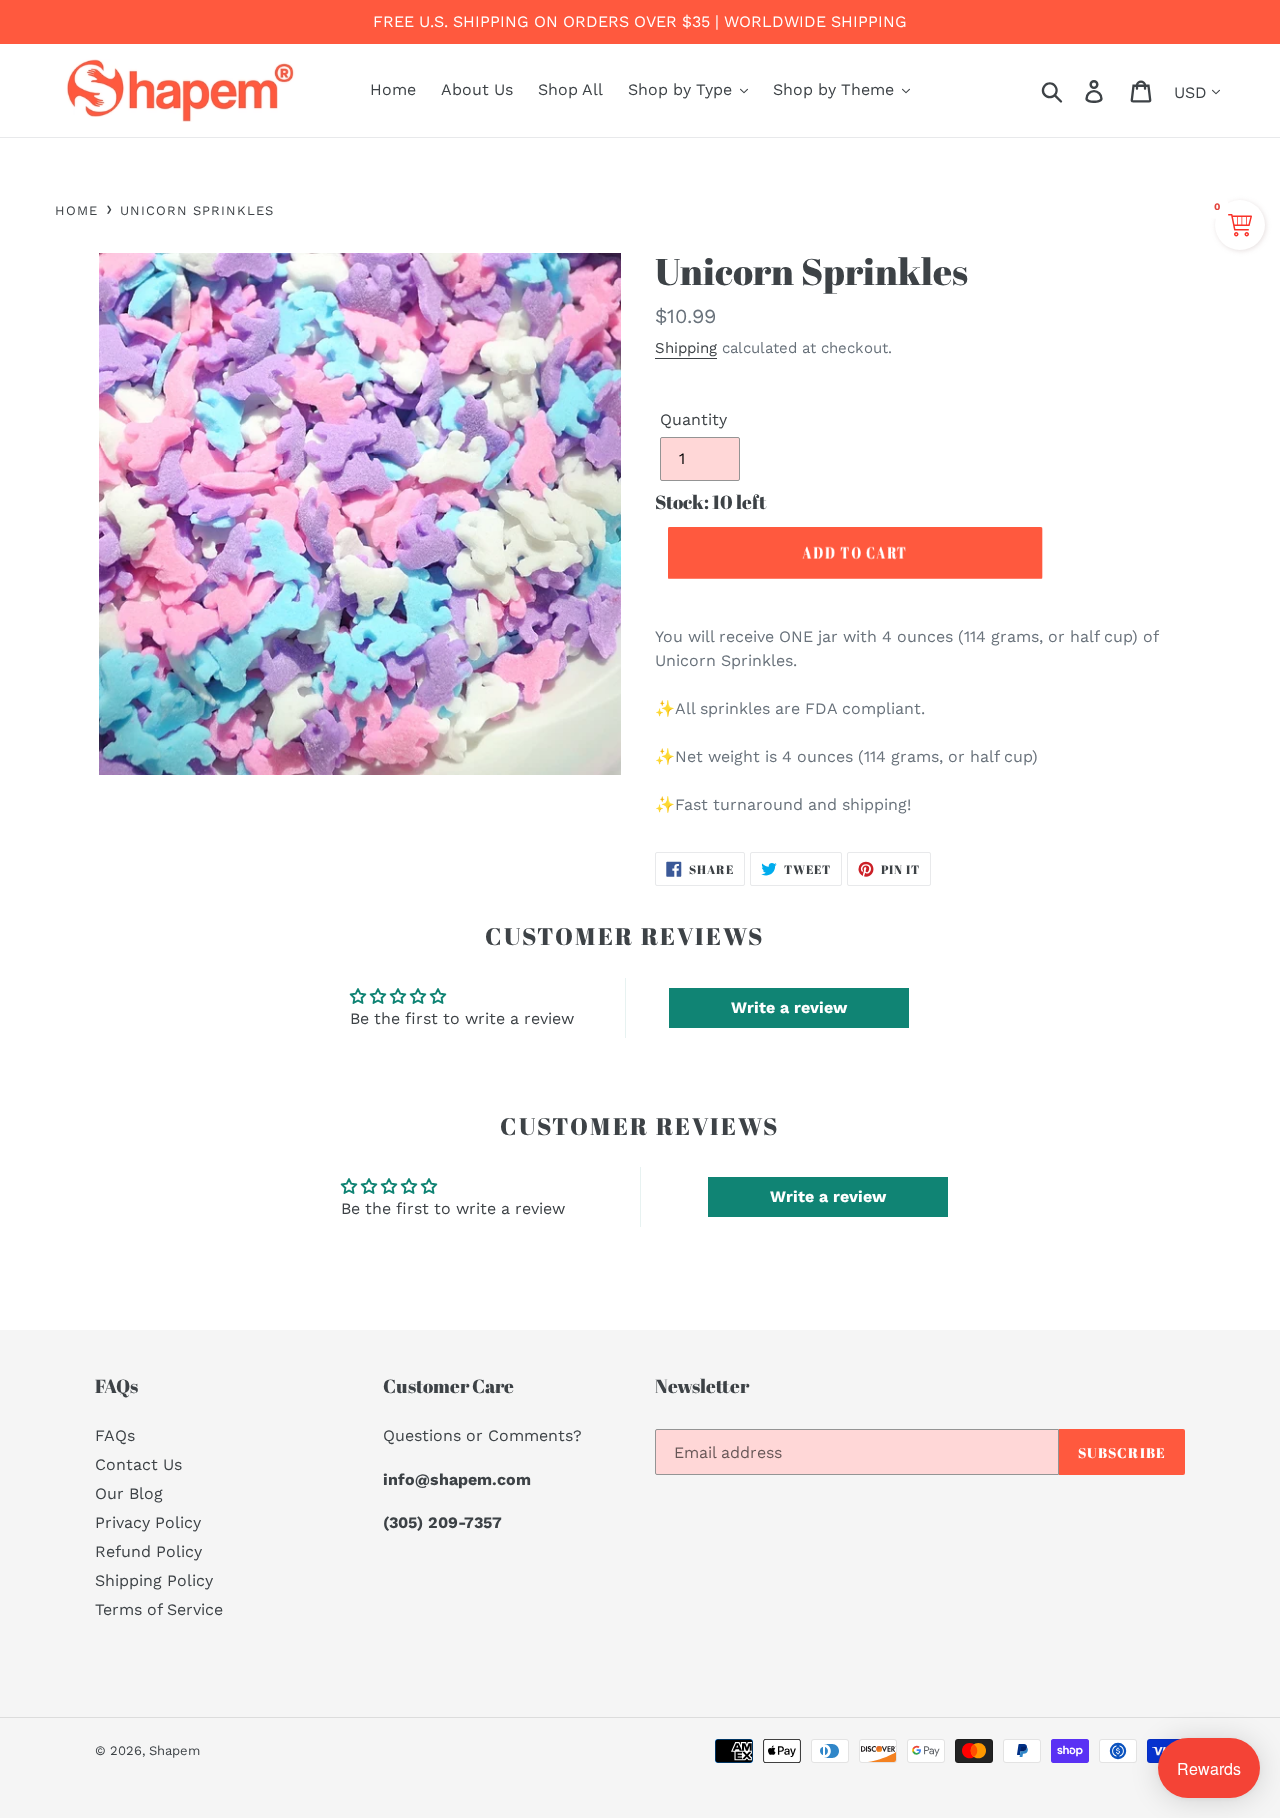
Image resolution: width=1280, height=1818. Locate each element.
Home (76, 210)
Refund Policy (148, 1551)
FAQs (115, 1435)
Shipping (686, 348)
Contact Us (138, 1464)
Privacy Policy (148, 1522)
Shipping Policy (154, 1580)
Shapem (174, 1750)
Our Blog (129, 1493)
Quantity (693, 419)
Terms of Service (159, 1609)
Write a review (789, 1007)
